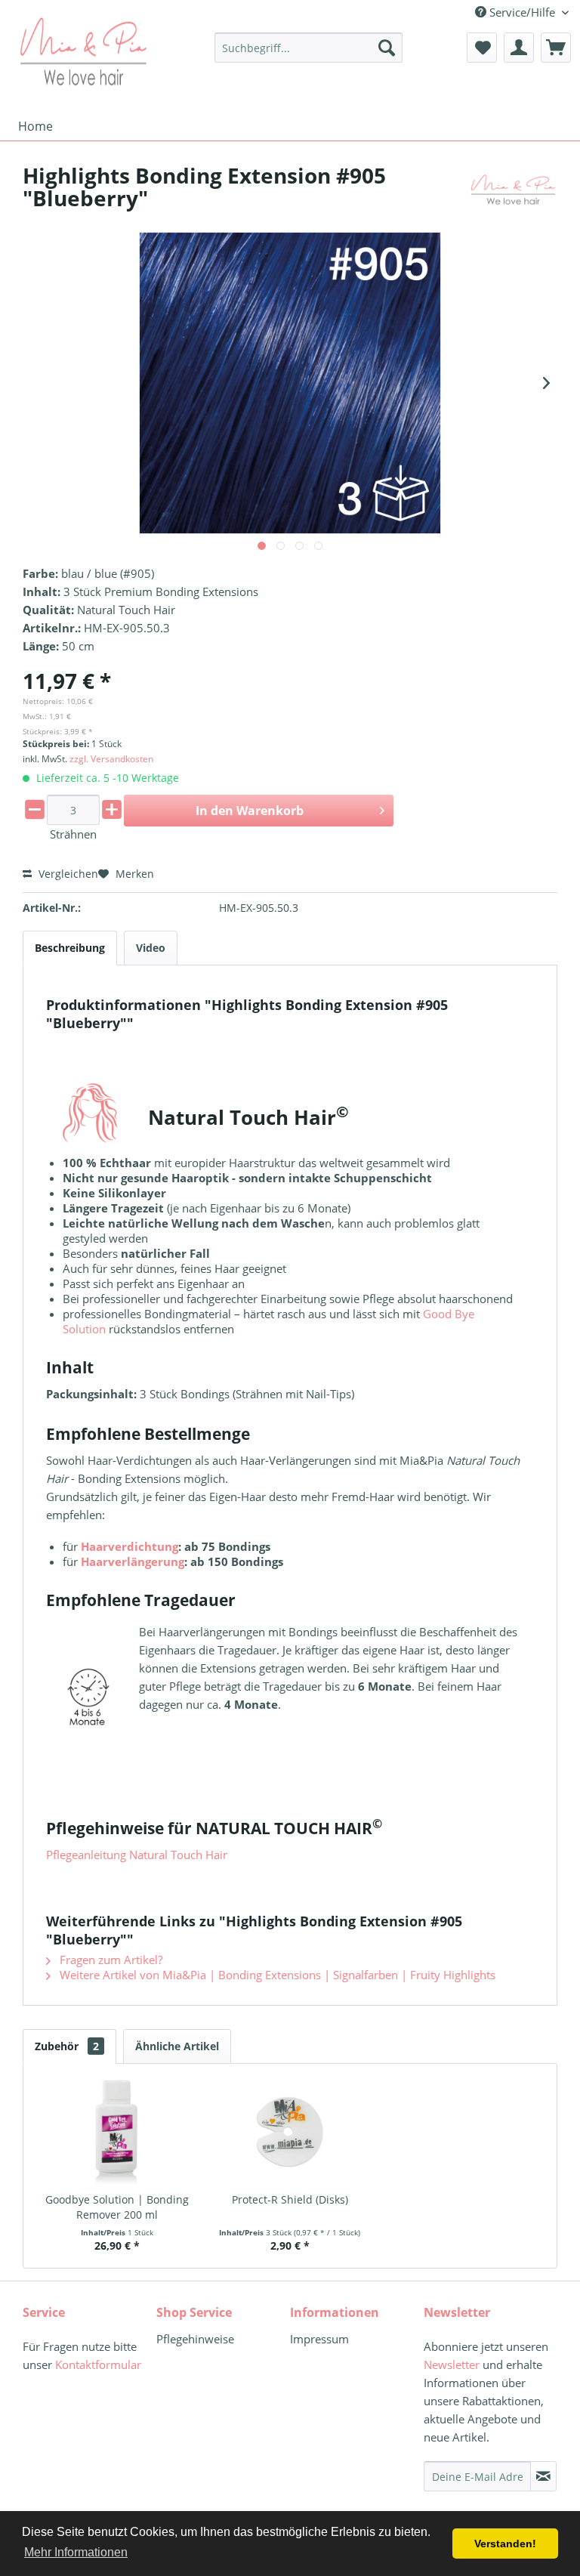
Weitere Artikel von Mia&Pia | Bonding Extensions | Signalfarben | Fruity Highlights (276, 1975)
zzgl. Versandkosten (111, 759)
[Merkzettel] (482, 48)
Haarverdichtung (130, 1546)
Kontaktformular (98, 2364)
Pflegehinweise (195, 2339)
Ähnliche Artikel (177, 2046)
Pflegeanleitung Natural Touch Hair (137, 1855)
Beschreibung (70, 948)
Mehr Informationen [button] (76, 2552)
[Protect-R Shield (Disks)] (290, 2132)
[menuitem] (309, 48)
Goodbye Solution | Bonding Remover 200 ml (117, 2207)
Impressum (319, 2339)
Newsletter (452, 2364)
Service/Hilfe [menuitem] (522, 12)
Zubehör (67, 2046)
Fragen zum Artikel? (110, 1960)
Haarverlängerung (133, 1561)
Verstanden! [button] (505, 2544)
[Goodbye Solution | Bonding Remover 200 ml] (117, 2132)
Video (151, 948)
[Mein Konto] (519, 48)
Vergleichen (67, 874)
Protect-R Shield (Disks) (290, 2199)
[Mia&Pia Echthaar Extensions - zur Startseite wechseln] (83, 51)
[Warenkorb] (556, 48)
